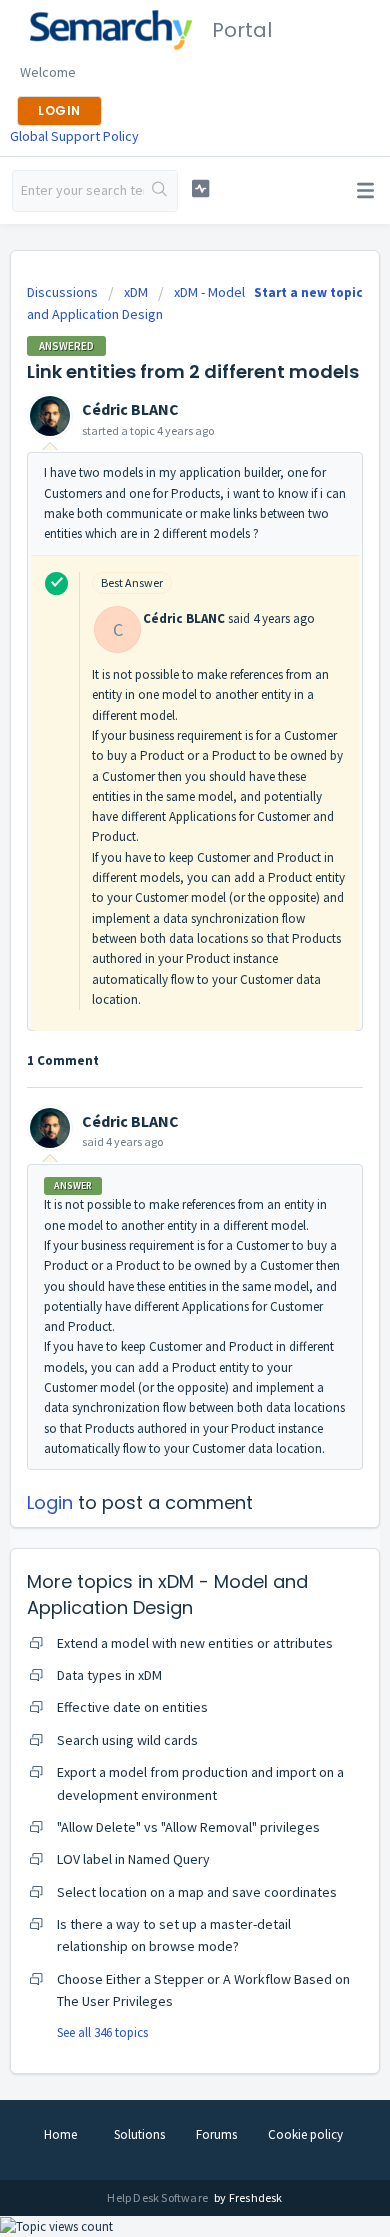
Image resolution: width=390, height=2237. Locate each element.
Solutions (139, 2134)
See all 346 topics (102, 2032)
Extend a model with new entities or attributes (195, 1643)
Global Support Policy (74, 136)
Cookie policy (305, 2134)
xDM (136, 292)
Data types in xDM (109, 1675)
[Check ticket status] (200, 188)
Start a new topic (308, 292)
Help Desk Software (158, 2197)
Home (60, 2134)
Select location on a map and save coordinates (197, 1892)
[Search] (160, 191)
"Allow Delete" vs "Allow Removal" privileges (188, 1827)
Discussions (62, 292)
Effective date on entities (132, 1707)
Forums (216, 2134)
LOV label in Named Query (133, 1859)
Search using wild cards (127, 1740)
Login (50, 1502)
